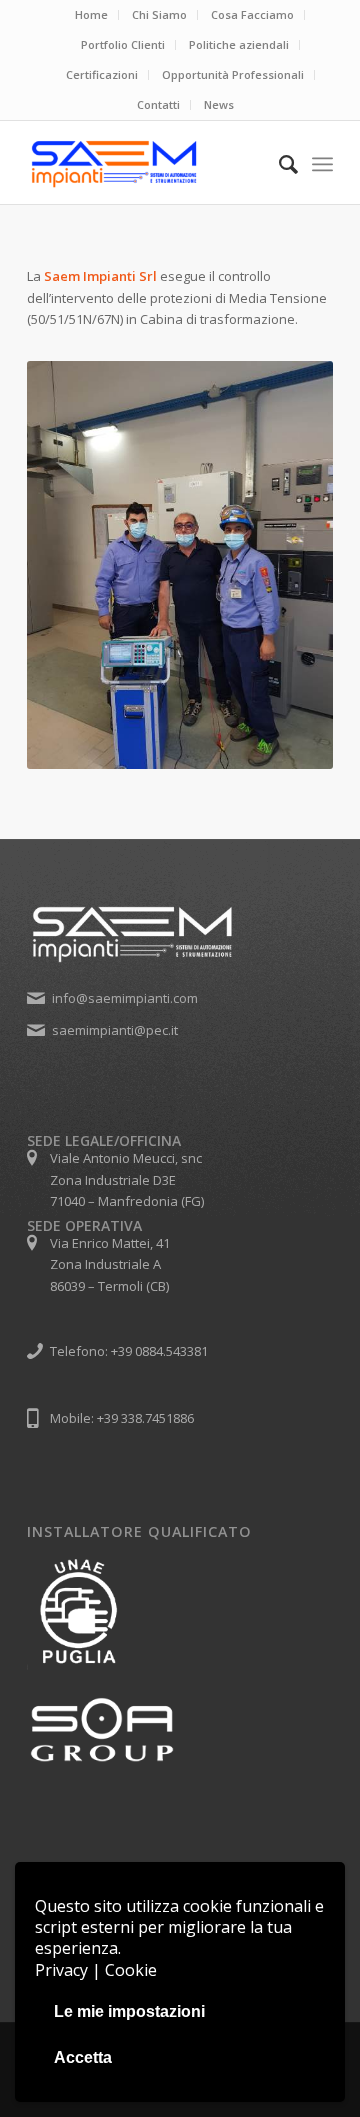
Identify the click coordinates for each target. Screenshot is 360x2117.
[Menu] (322, 164)
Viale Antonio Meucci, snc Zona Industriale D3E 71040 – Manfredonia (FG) (127, 1179)
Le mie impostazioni (129, 2011)
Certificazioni (102, 74)
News (219, 104)
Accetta (83, 2057)
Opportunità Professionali (233, 74)
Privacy (61, 1970)
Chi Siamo (159, 14)
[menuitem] (92, 15)
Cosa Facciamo (252, 14)
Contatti (158, 104)
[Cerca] (278, 164)
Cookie (131, 1970)
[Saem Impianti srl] (149, 164)
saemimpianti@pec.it (115, 1030)
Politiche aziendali (239, 44)
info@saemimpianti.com (125, 998)
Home (91, 14)
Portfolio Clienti (123, 44)
